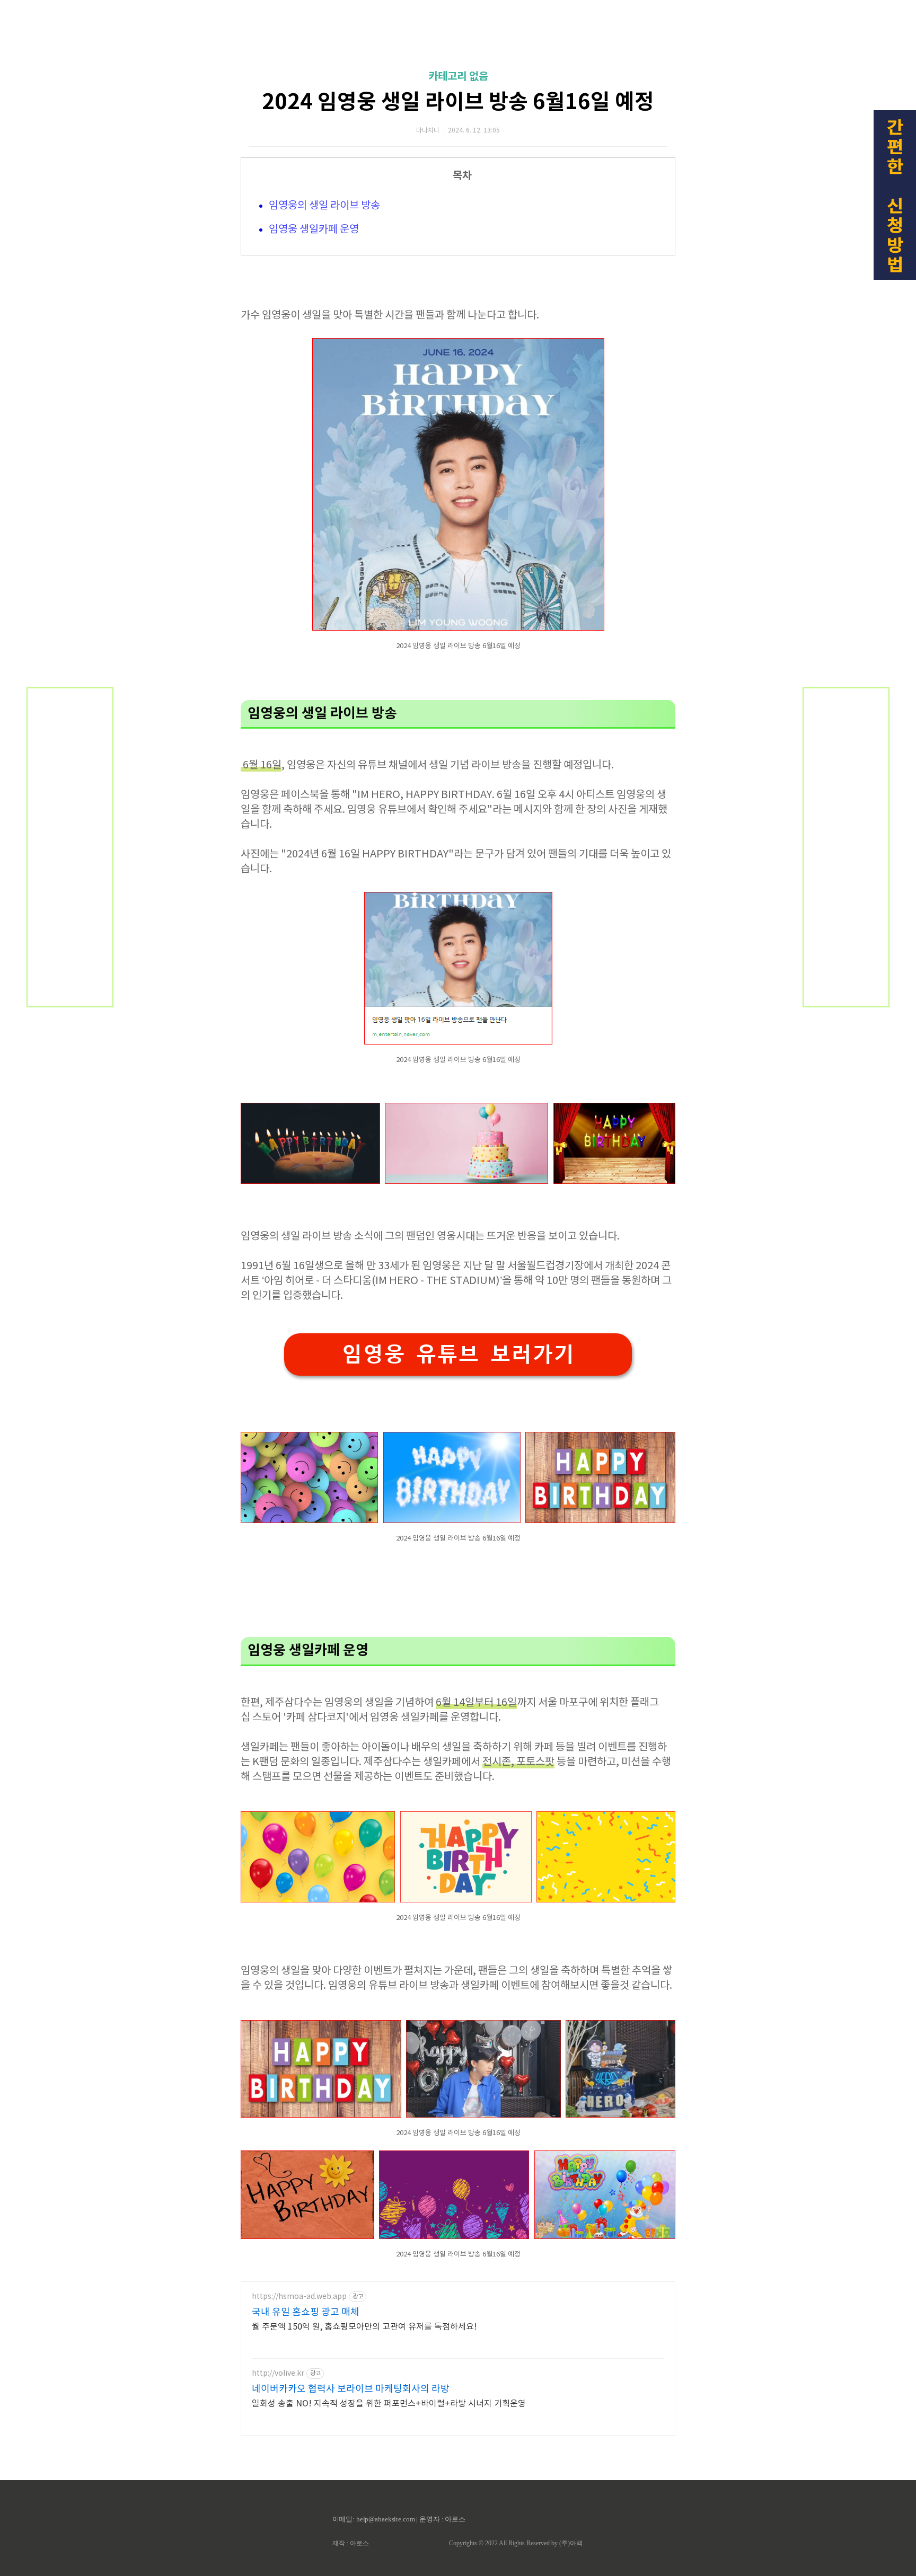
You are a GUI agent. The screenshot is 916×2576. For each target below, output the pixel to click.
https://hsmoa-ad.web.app (299, 2297)
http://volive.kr (278, 2374)
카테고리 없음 (458, 77)
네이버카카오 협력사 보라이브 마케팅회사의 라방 (351, 2389)
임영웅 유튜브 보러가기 (458, 1354)
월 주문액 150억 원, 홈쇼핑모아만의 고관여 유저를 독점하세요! (364, 2327)
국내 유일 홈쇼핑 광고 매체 (306, 2312)
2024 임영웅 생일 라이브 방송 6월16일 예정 (458, 102)
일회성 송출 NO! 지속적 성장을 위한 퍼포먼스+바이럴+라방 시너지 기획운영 (389, 2404)
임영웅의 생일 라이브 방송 (324, 206)
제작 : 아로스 (351, 2543)
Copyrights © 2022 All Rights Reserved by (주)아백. (517, 2543)
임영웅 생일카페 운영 (314, 230)
